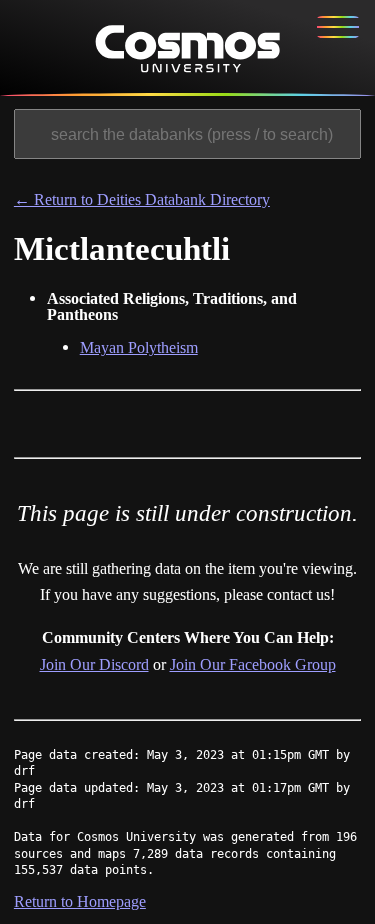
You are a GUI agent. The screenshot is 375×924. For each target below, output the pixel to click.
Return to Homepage (80, 901)
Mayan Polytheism (139, 347)
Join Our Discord (94, 664)
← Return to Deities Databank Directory (142, 199)
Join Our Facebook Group (253, 664)
